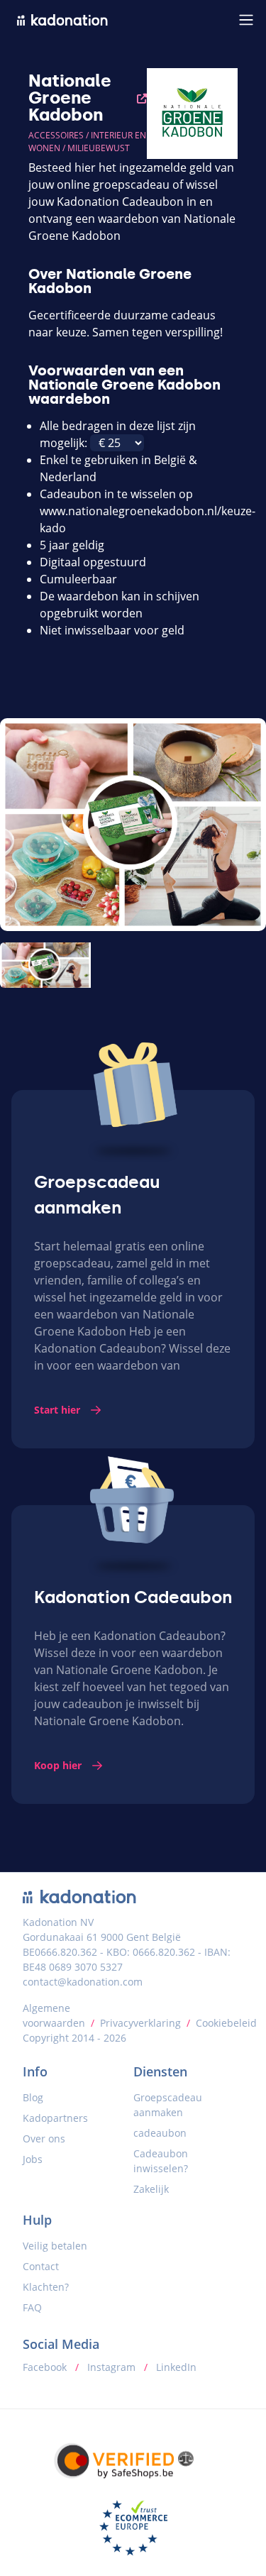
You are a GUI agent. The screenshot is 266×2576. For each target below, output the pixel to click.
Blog (33, 2097)
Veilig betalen (55, 2246)
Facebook (46, 2367)
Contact (41, 2266)
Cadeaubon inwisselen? (161, 2161)
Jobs (33, 2159)
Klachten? (46, 2287)
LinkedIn (175, 2367)
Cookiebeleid (226, 2023)
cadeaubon (160, 2133)
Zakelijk (151, 2189)
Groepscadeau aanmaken (168, 2105)
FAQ (32, 2307)
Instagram (111, 2367)
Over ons (44, 2139)
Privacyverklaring (140, 2023)
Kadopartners (55, 2118)
